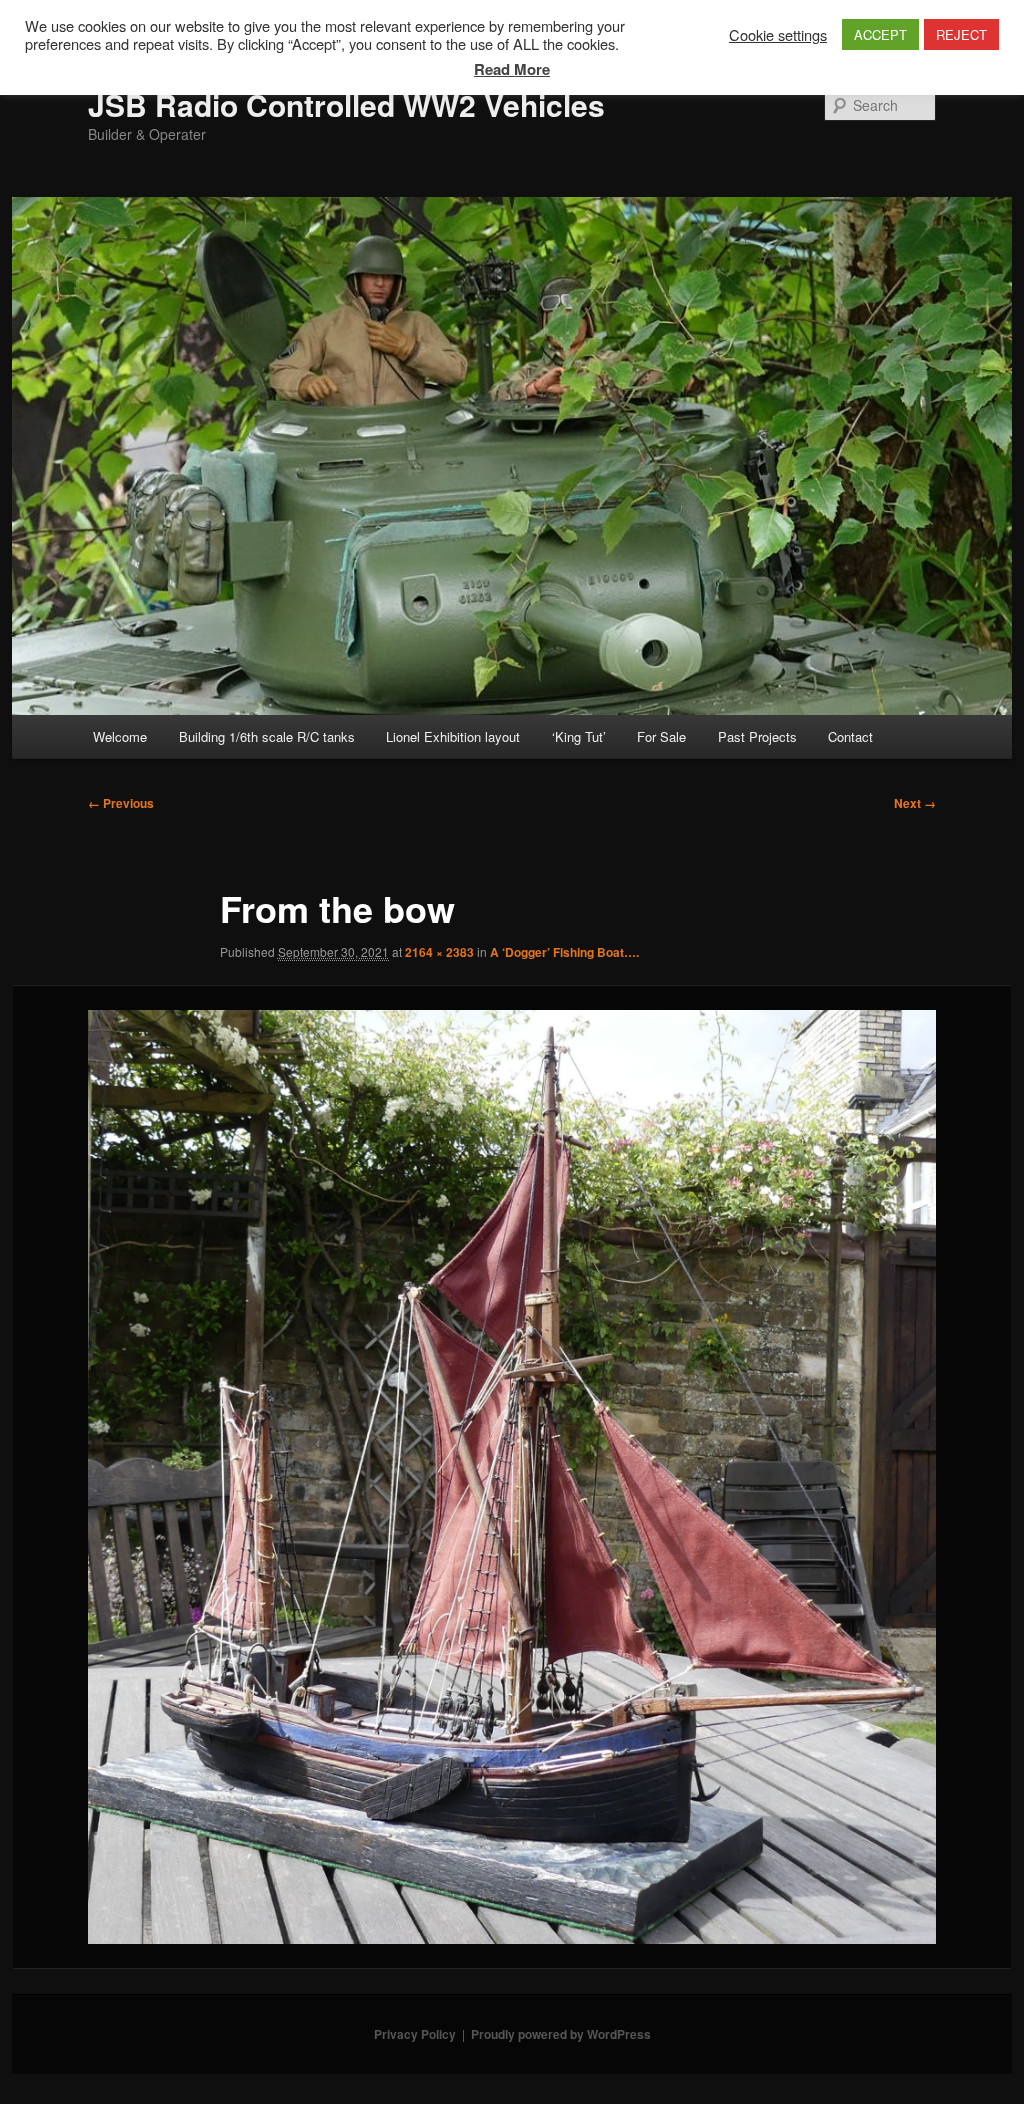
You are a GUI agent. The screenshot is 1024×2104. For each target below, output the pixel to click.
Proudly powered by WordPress (561, 2034)
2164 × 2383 (439, 952)
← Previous (121, 803)
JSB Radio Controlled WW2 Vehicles (346, 104)
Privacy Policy (415, 2034)
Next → (915, 803)
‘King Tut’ (579, 736)
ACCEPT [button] (880, 34)
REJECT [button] (961, 34)
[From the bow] (512, 1477)
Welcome (120, 736)
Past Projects (757, 736)
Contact (850, 736)
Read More (512, 69)
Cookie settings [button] (778, 35)
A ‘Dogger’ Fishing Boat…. (564, 952)
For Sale (661, 736)
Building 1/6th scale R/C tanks (267, 736)
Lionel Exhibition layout (453, 736)
